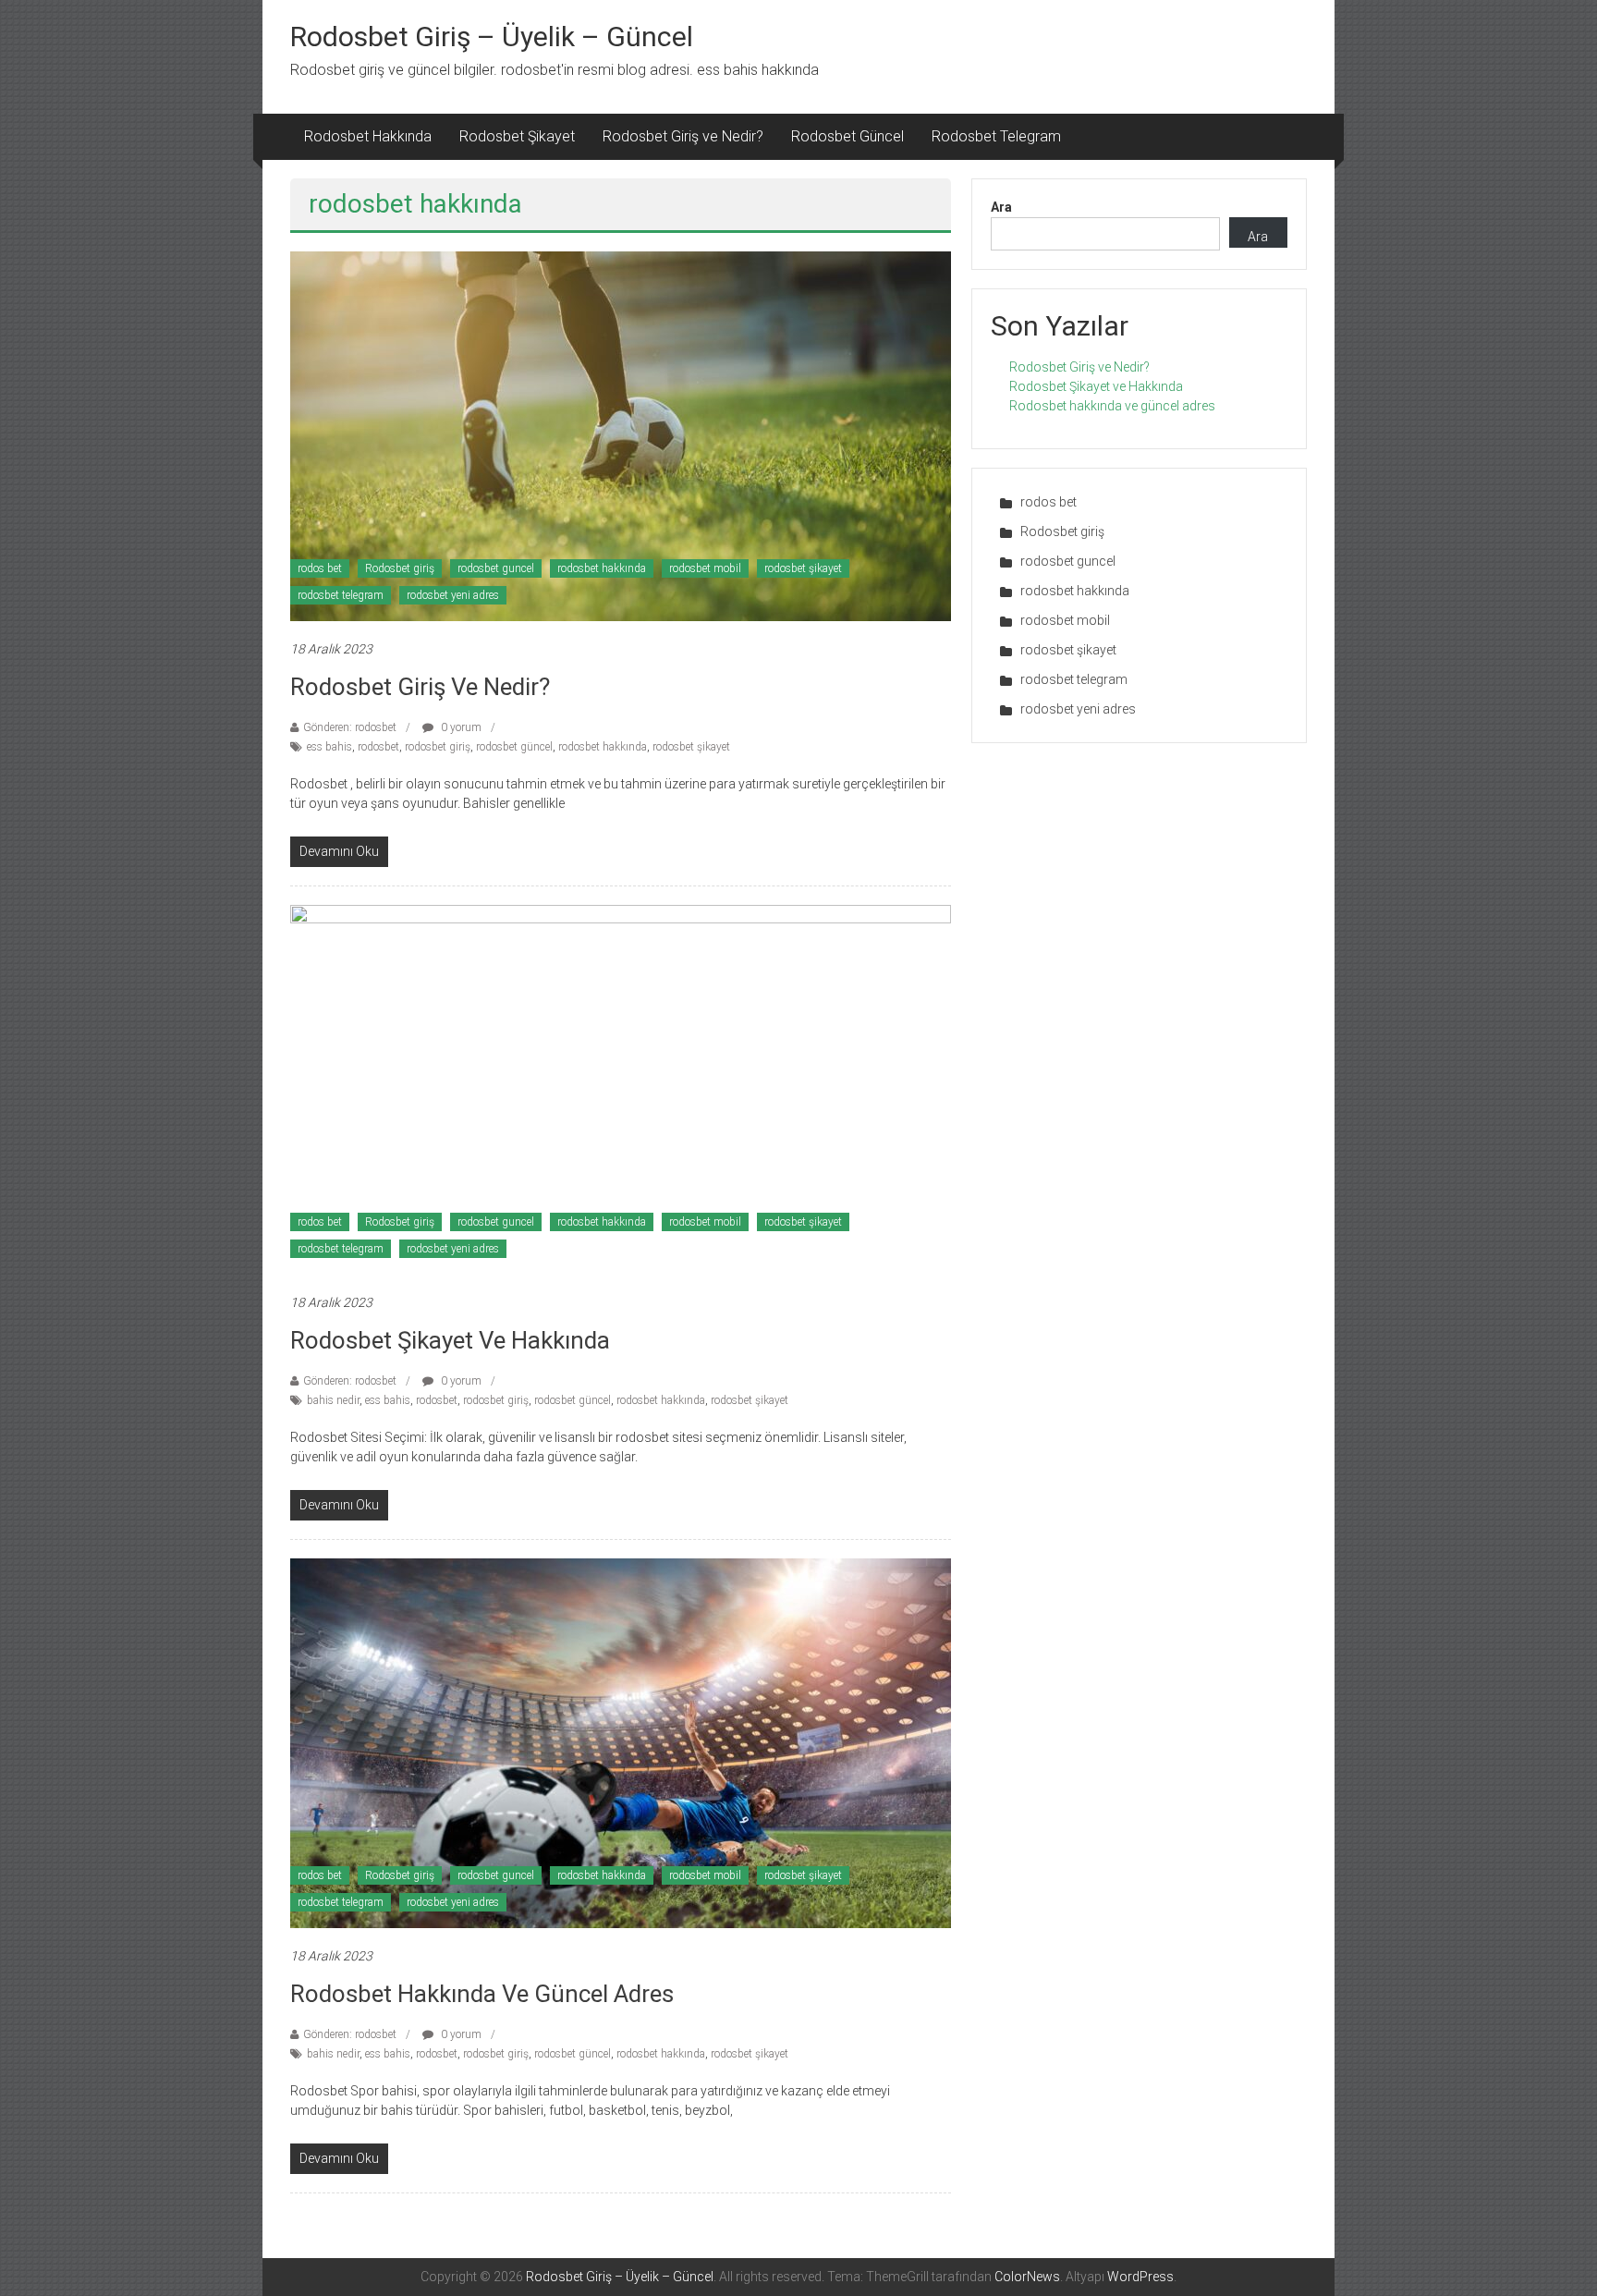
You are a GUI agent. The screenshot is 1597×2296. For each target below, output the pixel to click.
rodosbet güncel (514, 747)
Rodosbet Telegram (996, 136)
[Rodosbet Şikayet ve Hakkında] (621, 1089)
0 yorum (460, 727)
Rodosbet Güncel (847, 136)
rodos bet (320, 568)
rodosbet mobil (705, 568)
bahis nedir (333, 1400)
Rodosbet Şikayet (517, 136)
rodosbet (378, 747)
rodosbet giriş (438, 747)
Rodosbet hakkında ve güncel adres (482, 1994)
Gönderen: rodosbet (350, 727)
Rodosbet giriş (400, 568)
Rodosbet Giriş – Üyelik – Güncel (492, 37)
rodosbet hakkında (602, 568)
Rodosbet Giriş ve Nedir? (683, 136)
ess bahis (329, 747)
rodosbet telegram (341, 595)
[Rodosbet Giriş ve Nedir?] (621, 435)
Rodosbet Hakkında (368, 136)
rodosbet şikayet (803, 568)
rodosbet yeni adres (453, 595)
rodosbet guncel (496, 568)
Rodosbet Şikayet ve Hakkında (450, 1340)
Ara (1001, 207)
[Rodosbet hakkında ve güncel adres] (621, 1742)
